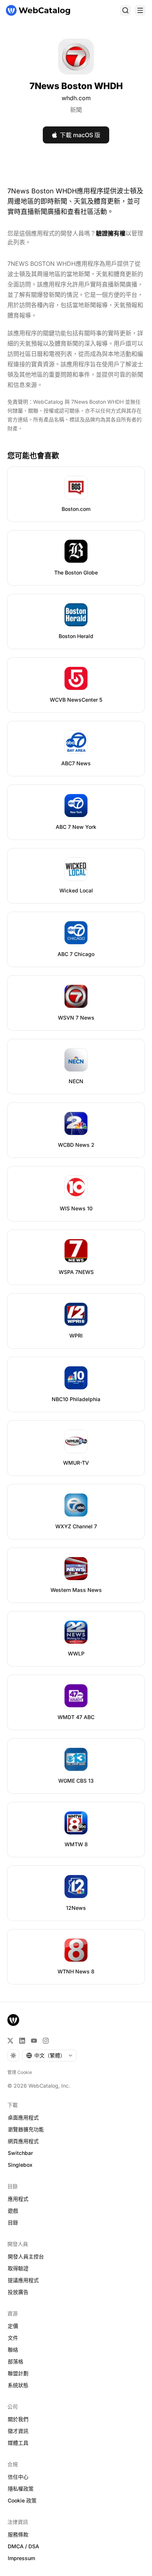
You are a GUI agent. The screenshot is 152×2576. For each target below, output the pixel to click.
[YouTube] (34, 2041)
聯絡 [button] (13, 2350)
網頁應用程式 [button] (23, 2141)
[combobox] (49, 2055)
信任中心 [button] (18, 2477)
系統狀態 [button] (18, 2385)
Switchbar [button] (20, 2153)
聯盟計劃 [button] (18, 2373)
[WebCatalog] (13, 2020)
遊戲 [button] (13, 2211)
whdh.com (76, 98)
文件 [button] (13, 2338)
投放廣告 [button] (18, 2292)
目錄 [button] (13, 2222)
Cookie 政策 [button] (22, 2500)
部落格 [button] (15, 2361)
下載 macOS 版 (80, 135)
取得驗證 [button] (18, 2268)
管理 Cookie (20, 2072)
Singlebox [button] (20, 2165)
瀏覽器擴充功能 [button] (26, 2129)
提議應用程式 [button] (23, 2280)
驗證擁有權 (111, 233)
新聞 (76, 110)
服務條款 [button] (18, 2534)
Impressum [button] (21, 2558)
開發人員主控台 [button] (26, 2256)
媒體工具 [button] (18, 2443)
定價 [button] (13, 2326)
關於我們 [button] (18, 2419)
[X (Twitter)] (10, 2041)
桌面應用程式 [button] (23, 2117)
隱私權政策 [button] (21, 2489)
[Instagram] (46, 2041)
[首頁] (38, 10)
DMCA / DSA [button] (23, 2546)
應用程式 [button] (18, 2199)
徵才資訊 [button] (18, 2431)
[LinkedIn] (22, 2041)
